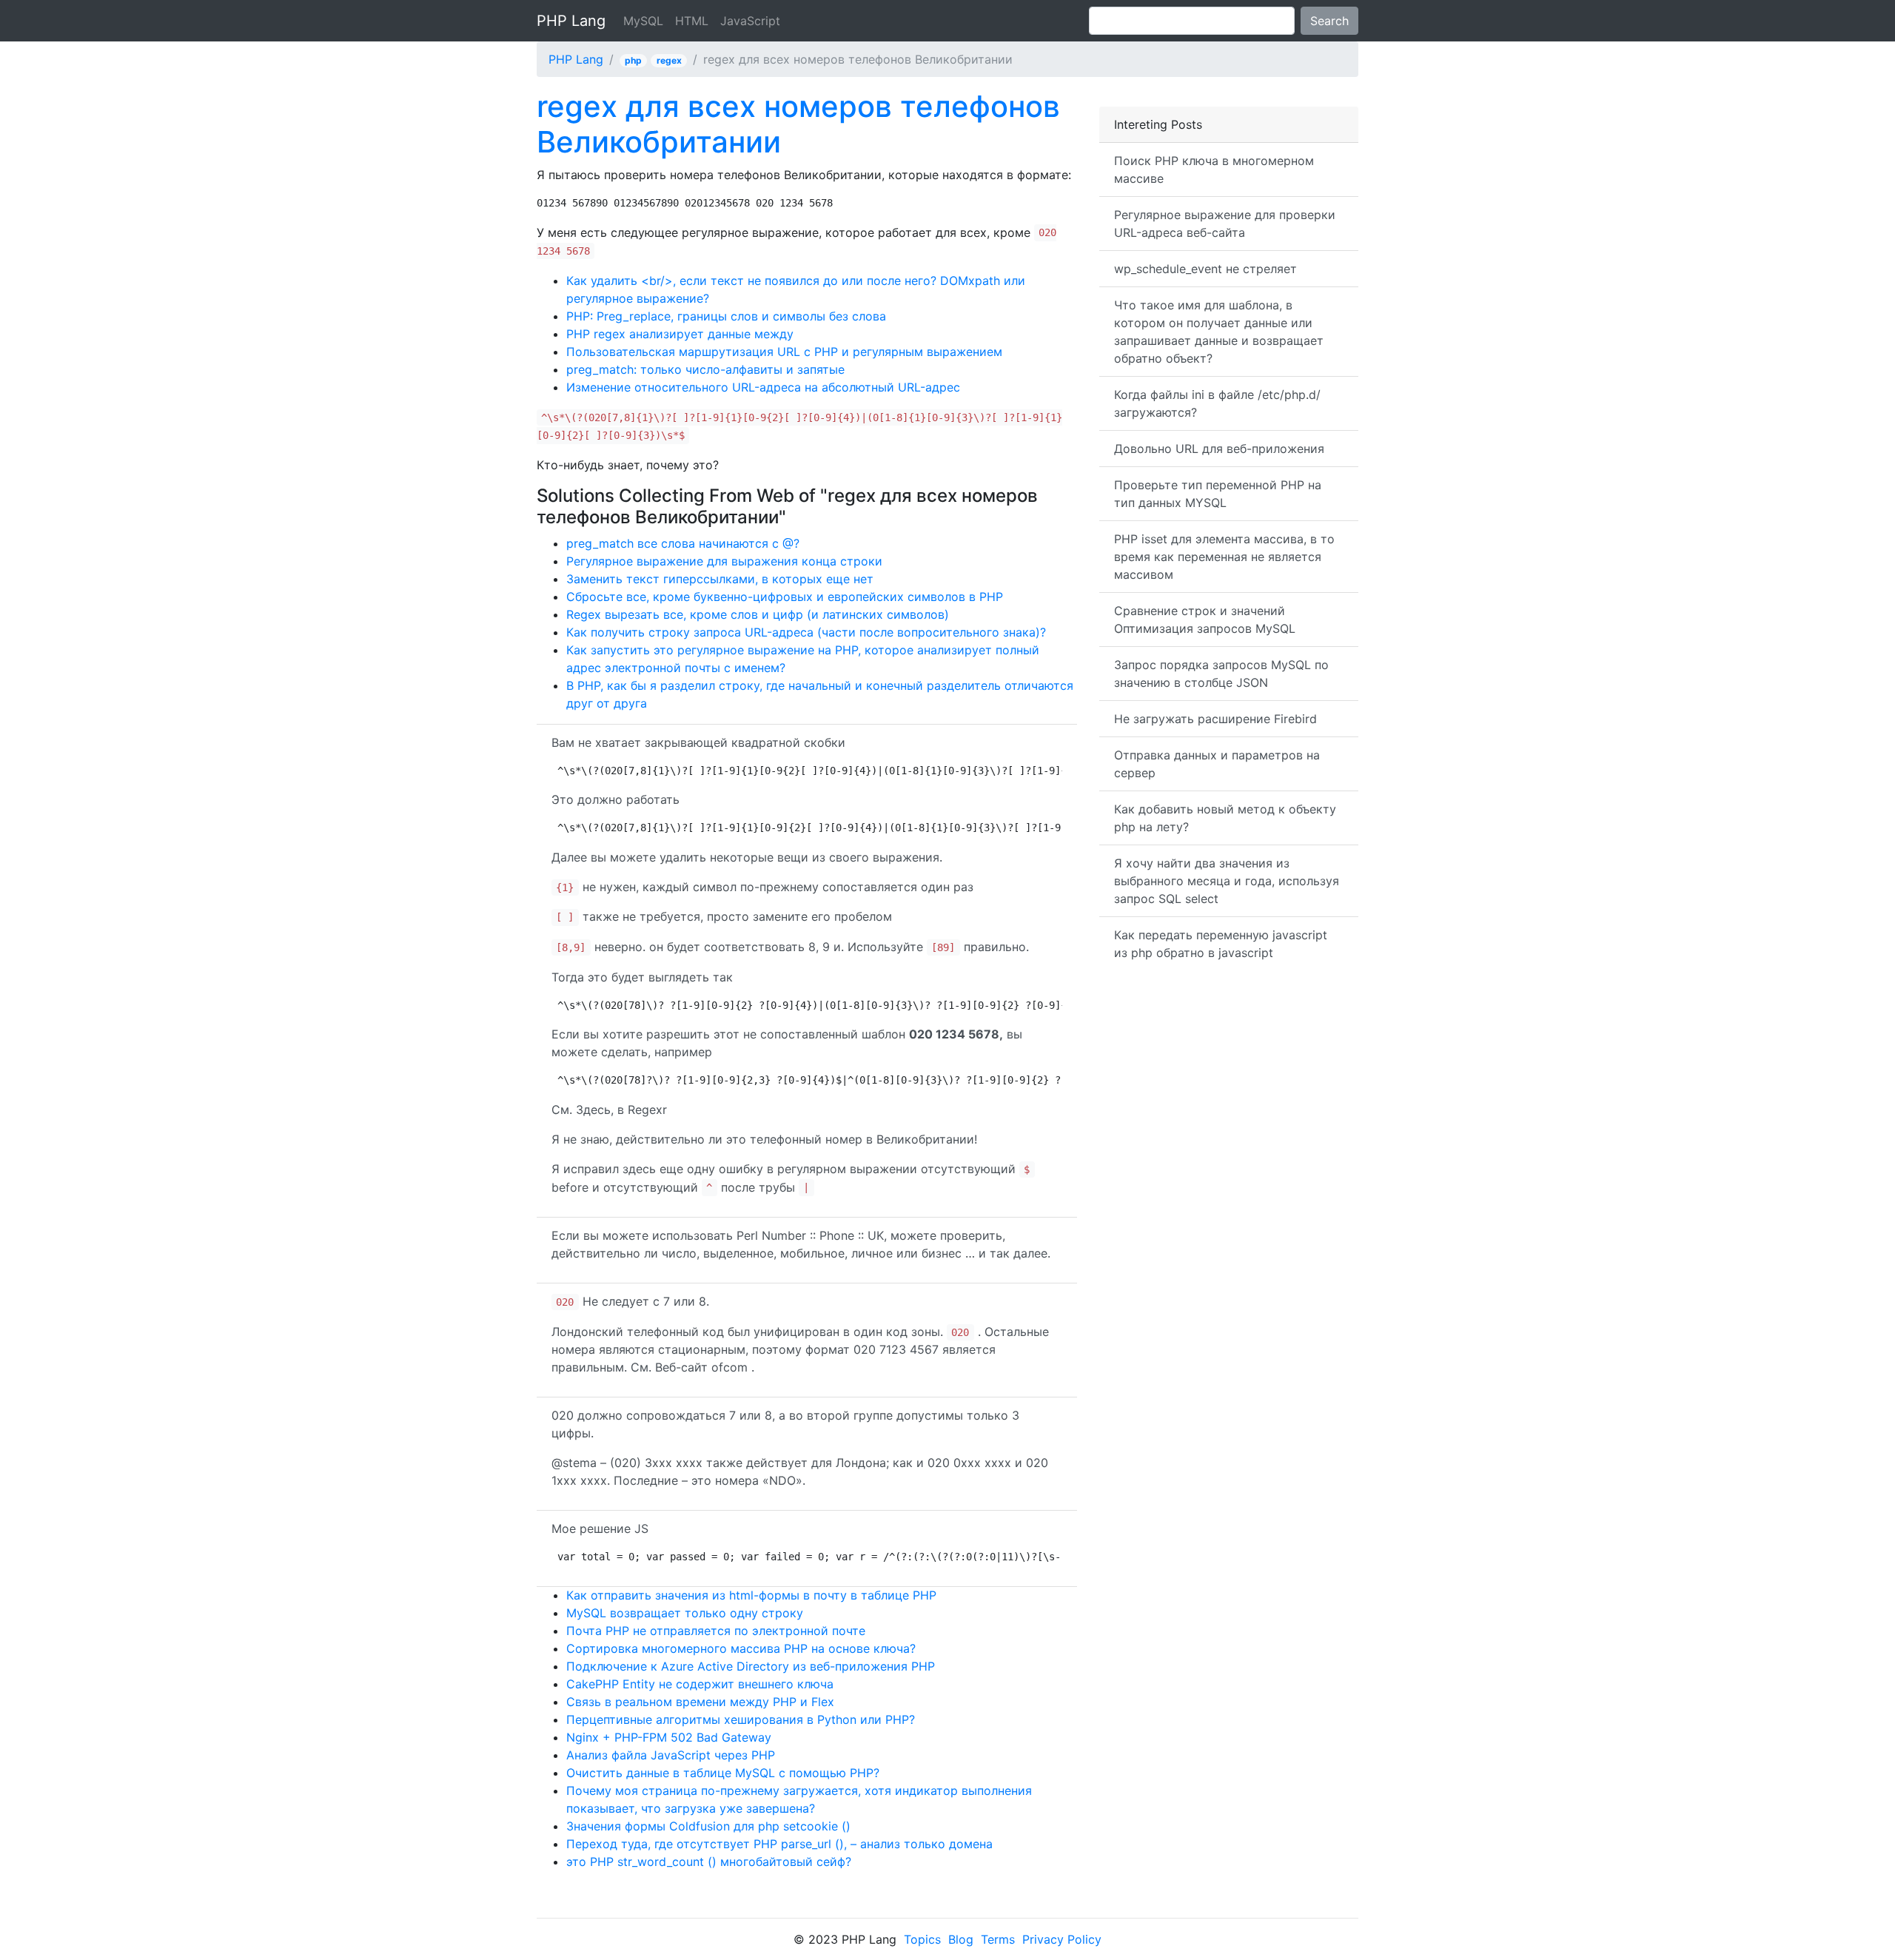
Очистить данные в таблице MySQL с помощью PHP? (723, 1773)
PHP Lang (571, 21)
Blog (961, 1939)
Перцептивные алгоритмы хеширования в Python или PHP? (741, 1719)
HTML (692, 21)
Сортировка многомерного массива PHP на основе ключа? (741, 1648)
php (633, 60)
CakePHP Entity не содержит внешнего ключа (700, 1684)
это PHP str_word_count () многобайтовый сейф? (709, 1862)
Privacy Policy (1062, 1939)
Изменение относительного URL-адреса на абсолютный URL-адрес (763, 387)
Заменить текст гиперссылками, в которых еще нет (720, 579)
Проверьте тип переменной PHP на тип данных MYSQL (1218, 494)
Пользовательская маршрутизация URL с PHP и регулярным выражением (784, 352)
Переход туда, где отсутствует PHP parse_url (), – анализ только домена (779, 1844)
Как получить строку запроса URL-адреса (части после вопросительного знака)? (806, 632)
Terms (998, 1939)
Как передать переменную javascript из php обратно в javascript (1221, 944)
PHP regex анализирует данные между (680, 334)
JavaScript (750, 21)
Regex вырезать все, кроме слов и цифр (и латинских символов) (758, 614)
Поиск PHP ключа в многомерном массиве (1214, 170)
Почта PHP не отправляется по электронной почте (716, 1631)
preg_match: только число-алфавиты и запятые (705, 369)
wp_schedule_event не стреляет (1205, 269)
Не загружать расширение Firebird (1215, 719)
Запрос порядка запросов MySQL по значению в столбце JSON (1221, 674)
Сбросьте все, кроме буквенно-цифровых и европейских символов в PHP (785, 597)
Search (1329, 21)
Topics (922, 1939)
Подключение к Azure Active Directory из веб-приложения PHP (751, 1666)
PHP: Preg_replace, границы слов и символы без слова (726, 316)
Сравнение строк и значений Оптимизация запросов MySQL (1205, 620)
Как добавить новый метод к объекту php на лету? (1225, 818)
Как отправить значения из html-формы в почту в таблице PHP (751, 1595)
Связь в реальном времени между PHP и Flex (700, 1702)
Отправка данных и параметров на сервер (1217, 764)
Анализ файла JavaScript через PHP (671, 1755)
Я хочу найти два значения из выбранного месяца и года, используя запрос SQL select (1227, 881)
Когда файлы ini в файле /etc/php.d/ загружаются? (1217, 403)
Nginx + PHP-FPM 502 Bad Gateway (669, 1737)
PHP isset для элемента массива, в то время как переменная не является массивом (1224, 557)
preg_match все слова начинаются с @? (683, 543)
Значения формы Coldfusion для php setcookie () (708, 1826)
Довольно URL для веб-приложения (1219, 449)
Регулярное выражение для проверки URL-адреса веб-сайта (1225, 224)
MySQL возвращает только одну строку (685, 1613)
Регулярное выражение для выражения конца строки (724, 561)
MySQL (643, 21)
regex (669, 60)
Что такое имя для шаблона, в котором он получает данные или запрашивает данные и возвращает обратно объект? (1219, 332)
